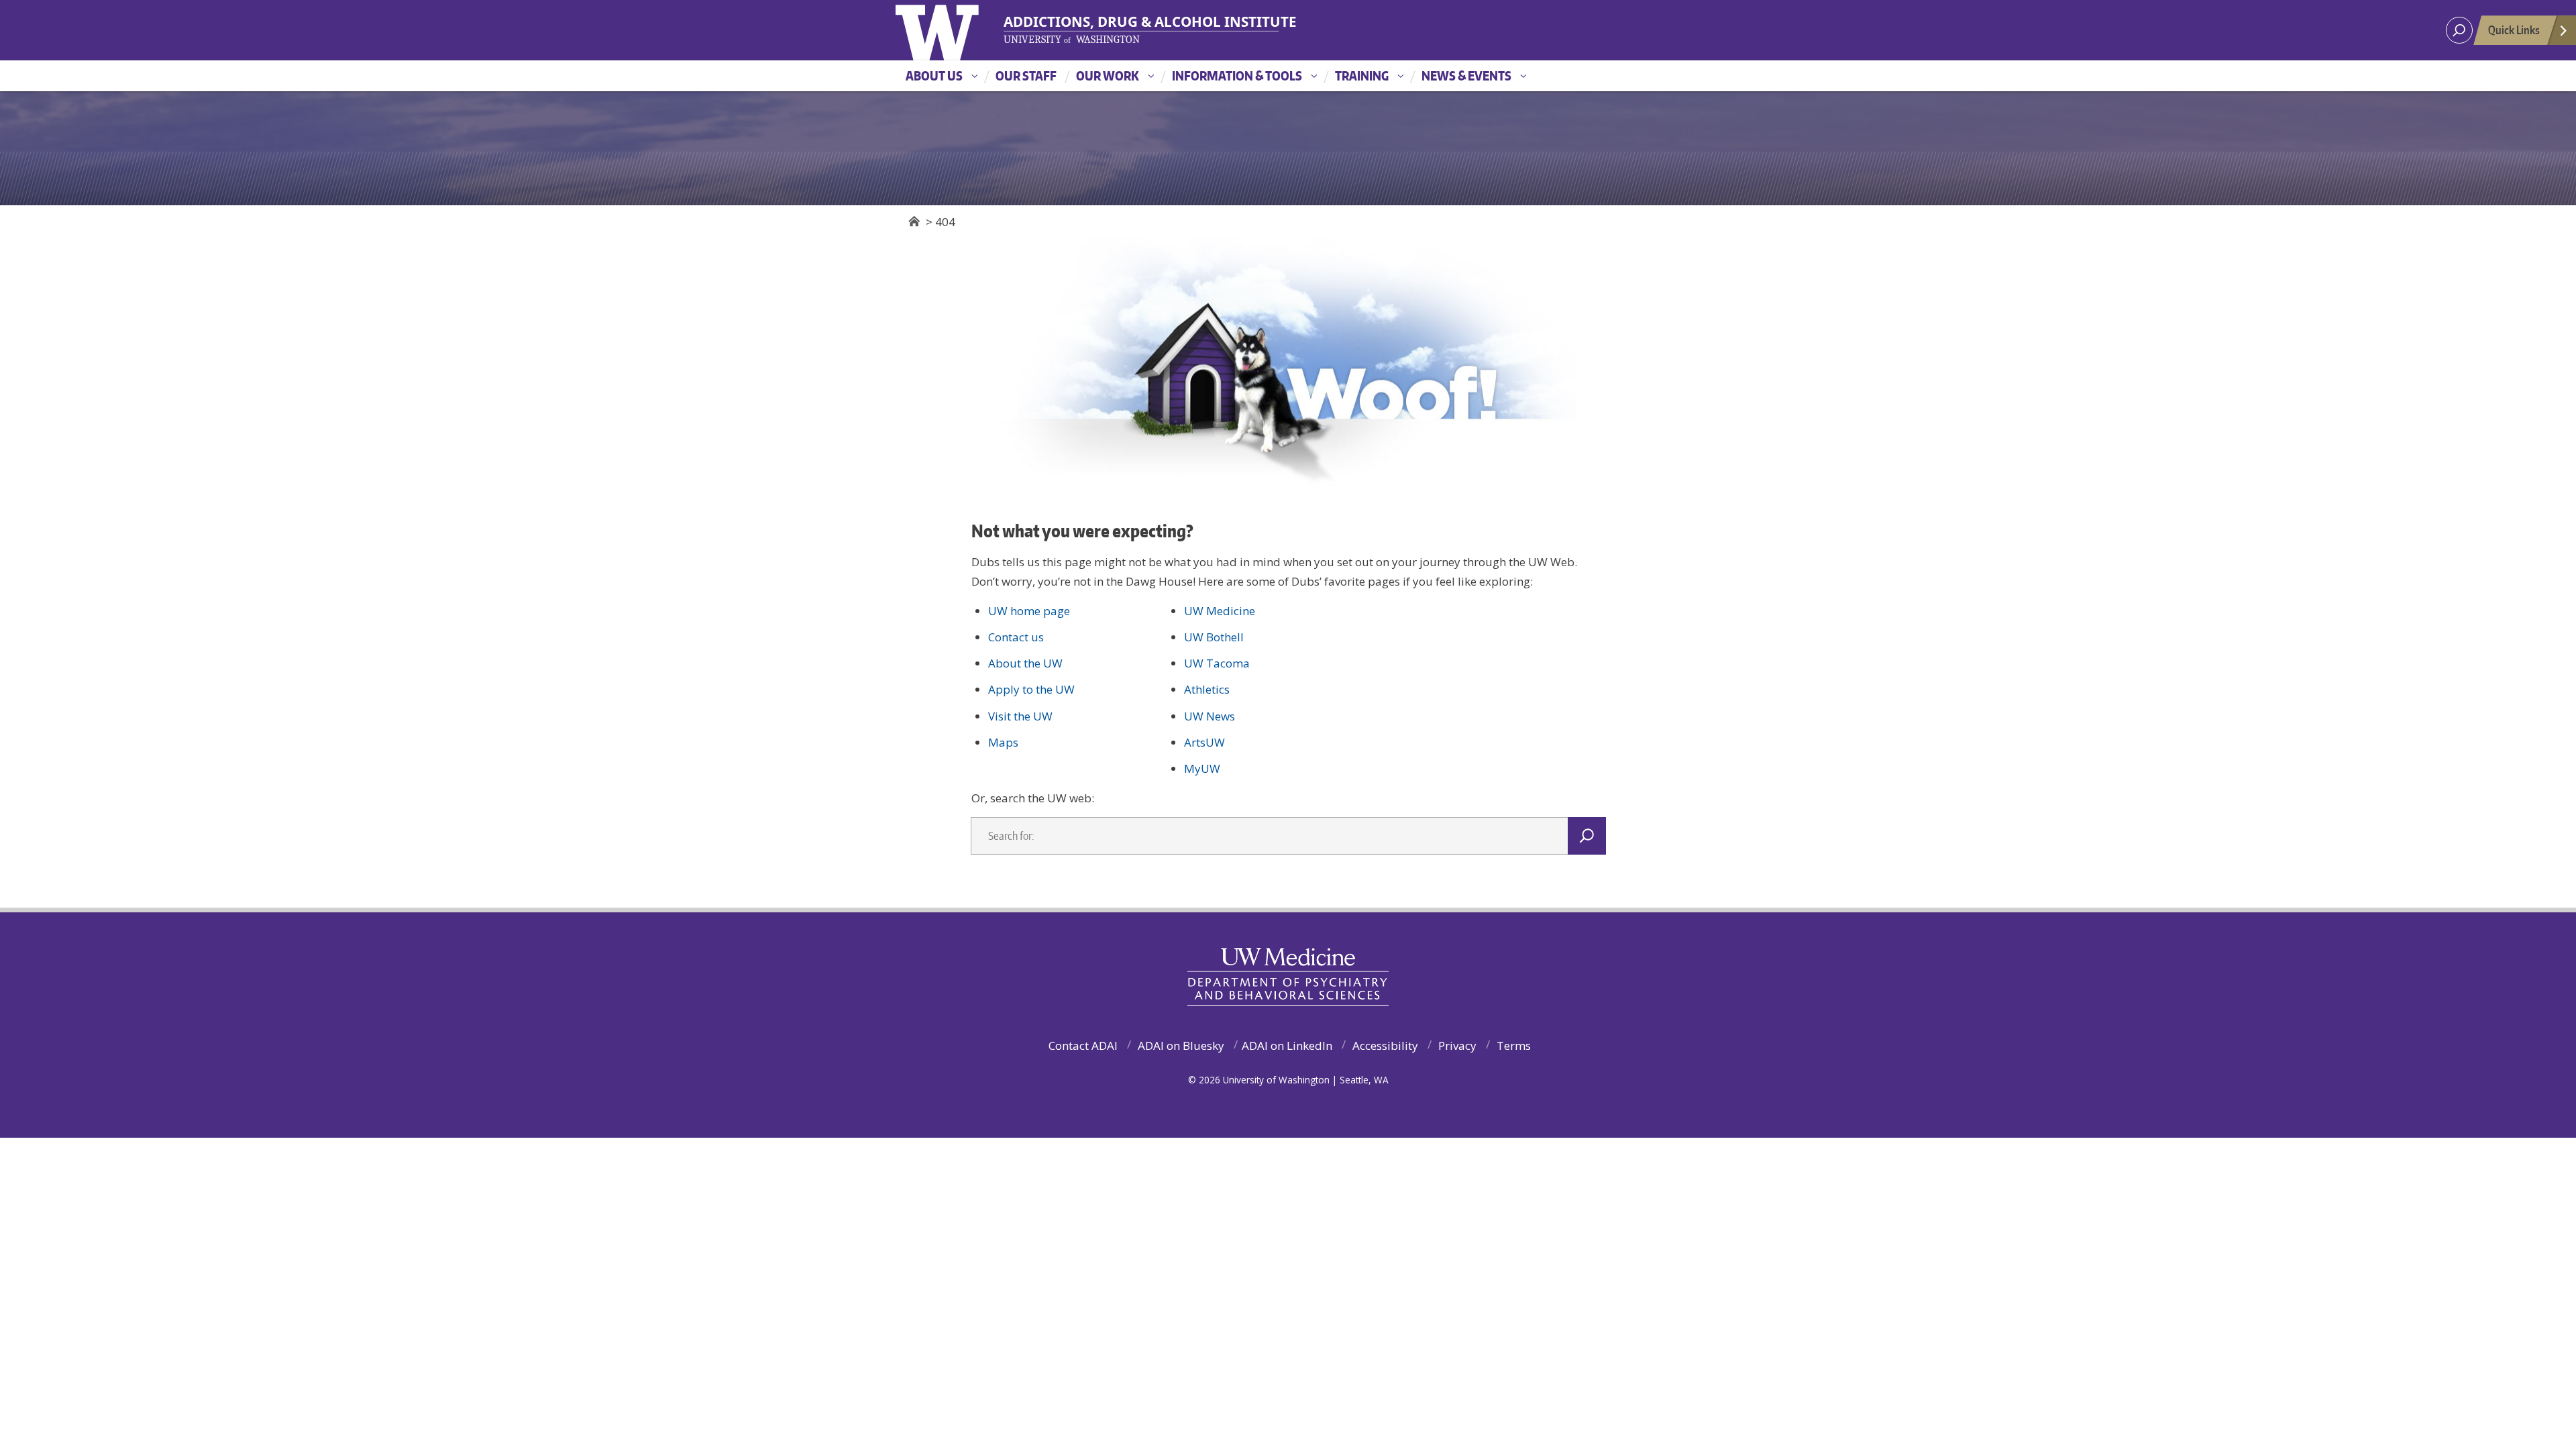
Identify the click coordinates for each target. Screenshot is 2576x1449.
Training (1362, 75)
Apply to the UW (1031, 689)
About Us (934, 75)
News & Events (1466, 75)
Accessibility (1385, 1045)
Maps (1003, 742)
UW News (1210, 716)
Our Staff (1026, 75)
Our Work (1108, 75)
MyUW (1202, 768)
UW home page (1029, 611)
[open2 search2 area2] (2459, 30)
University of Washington (960, 30)
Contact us (1016, 637)
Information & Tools (1237, 75)
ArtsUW (1204, 742)
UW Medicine (1220, 611)
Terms (1514, 1045)
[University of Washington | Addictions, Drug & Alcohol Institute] (1142, 30)
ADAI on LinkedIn (1287, 1045)
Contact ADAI (1083, 1045)
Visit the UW (1020, 716)
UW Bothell (1214, 637)
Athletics (1207, 689)
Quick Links (2514, 30)
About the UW (1025, 663)
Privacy (1457, 1045)
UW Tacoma (1217, 663)
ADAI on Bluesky (1181, 1045)
